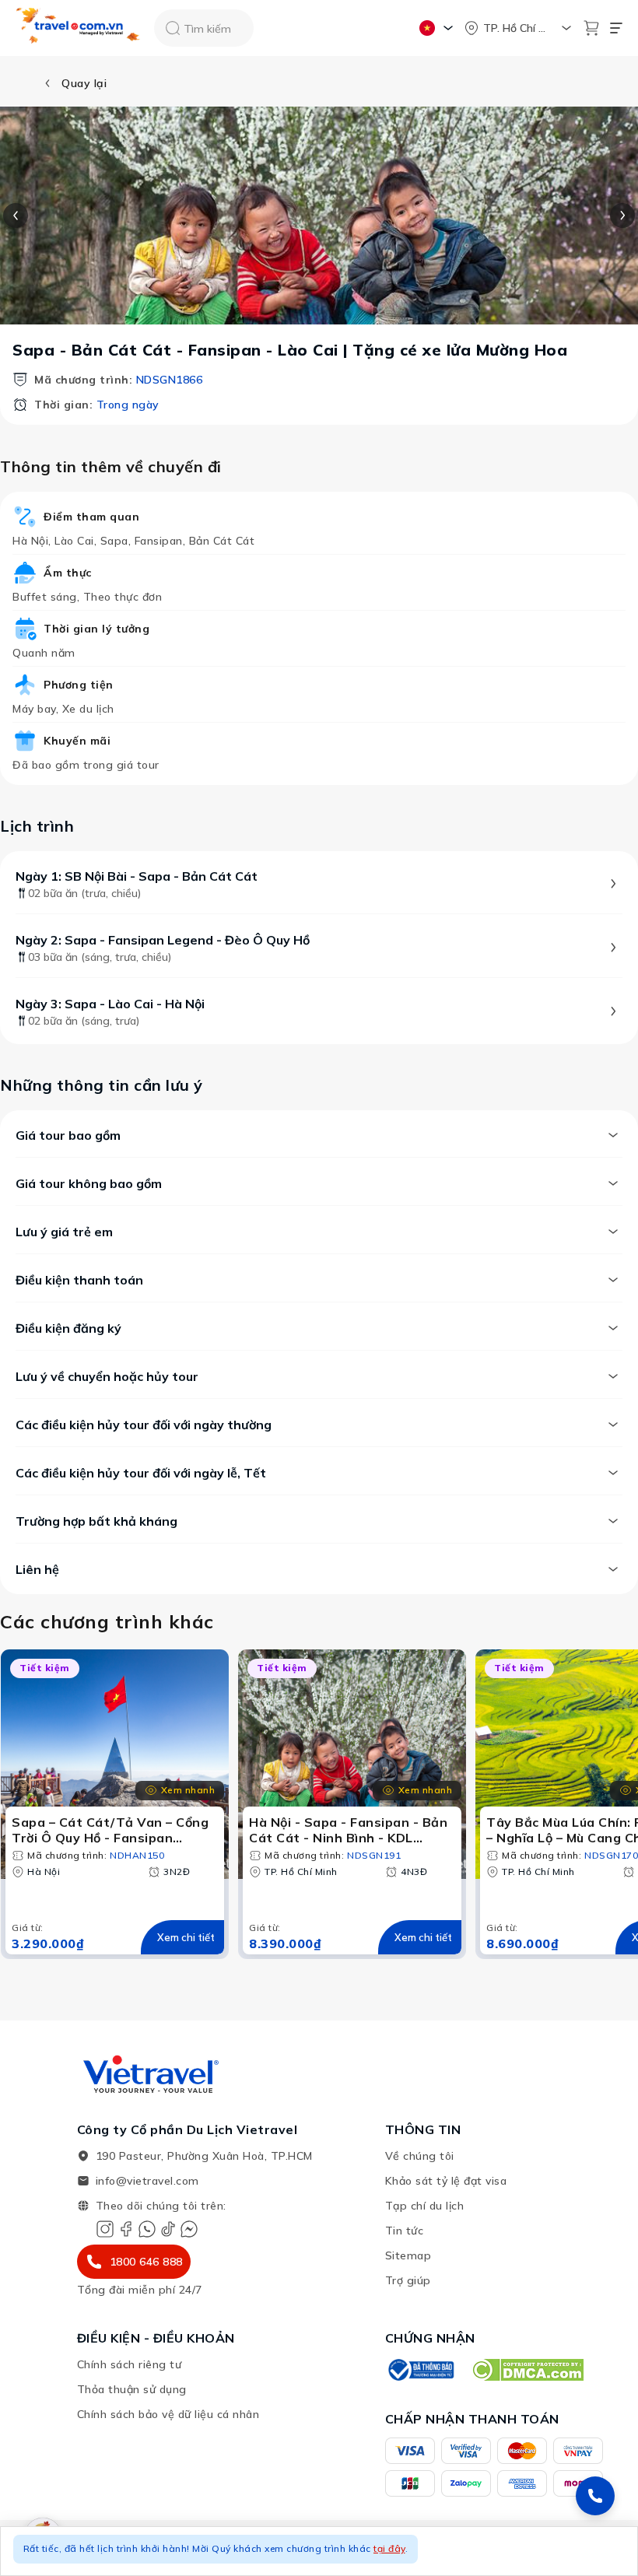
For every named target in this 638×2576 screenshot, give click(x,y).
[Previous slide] (16, 216)
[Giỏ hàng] (591, 28)
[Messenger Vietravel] (189, 2229)
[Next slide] (622, 216)
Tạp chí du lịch (425, 2206)
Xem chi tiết (186, 1937)
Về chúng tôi (420, 2156)
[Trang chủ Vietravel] (79, 28)
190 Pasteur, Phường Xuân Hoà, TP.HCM (204, 2156)
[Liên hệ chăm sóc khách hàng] (595, 2496)
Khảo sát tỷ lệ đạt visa (446, 2181)
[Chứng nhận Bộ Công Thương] (420, 2370)
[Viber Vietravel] (147, 2229)
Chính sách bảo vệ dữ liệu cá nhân (168, 2414)
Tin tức (405, 2231)
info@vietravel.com (147, 2181)
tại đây (389, 2548)
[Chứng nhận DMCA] (527, 2370)
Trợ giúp (408, 2280)
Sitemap (408, 2255)
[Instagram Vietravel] (105, 2229)
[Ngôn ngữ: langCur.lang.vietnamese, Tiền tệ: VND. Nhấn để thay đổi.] (438, 28)
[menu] (616, 28)
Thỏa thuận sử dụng (132, 2389)
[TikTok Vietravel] (168, 2229)
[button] (319, 2551)
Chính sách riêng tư (130, 2364)
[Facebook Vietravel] (126, 2229)
